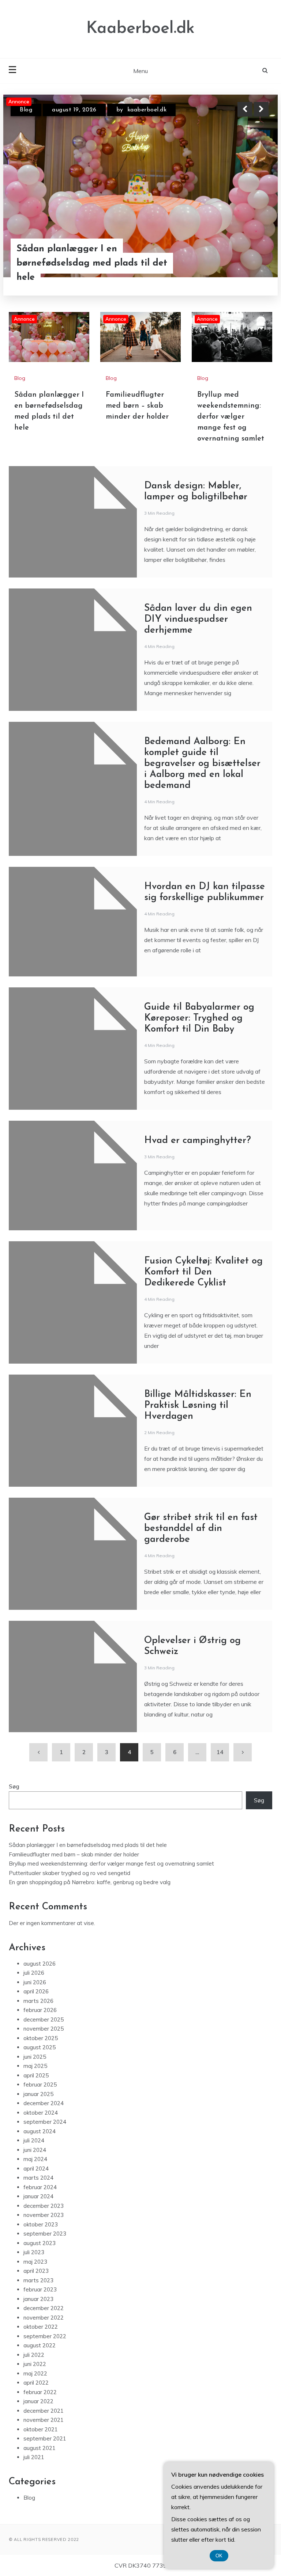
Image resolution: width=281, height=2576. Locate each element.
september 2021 (45, 2438)
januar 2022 (38, 2401)
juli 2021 (34, 2457)
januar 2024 (38, 2196)
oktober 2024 (41, 2113)
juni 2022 (35, 2364)
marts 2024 (38, 2178)
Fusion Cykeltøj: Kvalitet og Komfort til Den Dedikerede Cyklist (203, 1272)
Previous (245, 109)
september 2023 (45, 2234)
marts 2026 (38, 2001)
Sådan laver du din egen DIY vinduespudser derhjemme (198, 619)
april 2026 (36, 1991)
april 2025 (36, 2075)
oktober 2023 (41, 2224)
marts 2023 (38, 2280)
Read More (248, 270)
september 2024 (45, 2122)
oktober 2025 (41, 2038)
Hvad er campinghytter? (198, 1141)
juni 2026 (35, 1982)
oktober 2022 (41, 2327)
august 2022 (40, 2345)
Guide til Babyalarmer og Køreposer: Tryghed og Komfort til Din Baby (199, 1018)
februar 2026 (40, 2010)
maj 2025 (35, 2066)
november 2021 (44, 2420)
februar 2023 (40, 2289)
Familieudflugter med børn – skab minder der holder (91, 270)
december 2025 (44, 2019)
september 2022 (45, 2336)
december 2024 (44, 2103)
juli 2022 (34, 2355)
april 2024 (36, 2169)
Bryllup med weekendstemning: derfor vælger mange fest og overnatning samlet (231, 417)
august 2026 (40, 1964)
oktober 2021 (41, 2429)
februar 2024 (40, 2187)
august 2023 (40, 2243)
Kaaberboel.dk (140, 29)
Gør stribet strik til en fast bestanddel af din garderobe (201, 1529)
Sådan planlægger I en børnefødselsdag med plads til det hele (88, 1845)
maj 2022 (35, 2373)
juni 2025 (35, 2057)
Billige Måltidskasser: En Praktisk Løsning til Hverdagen (198, 1405)
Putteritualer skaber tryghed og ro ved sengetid (70, 1873)
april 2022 (36, 2383)
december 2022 (44, 2308)
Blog (26, 110)
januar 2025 (38, 2094)
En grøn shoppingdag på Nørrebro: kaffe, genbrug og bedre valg (90, 1882)
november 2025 (44, 2029)
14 (220, 1752)
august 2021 (40, 2448)
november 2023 (44, 2215)
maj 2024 (35, 2159)
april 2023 (36, 2271)
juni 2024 (35, 2150)
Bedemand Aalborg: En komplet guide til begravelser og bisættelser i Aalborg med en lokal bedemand (202, 764)
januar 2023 (38, 2299)
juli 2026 (34, 1973)
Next (261, 109)
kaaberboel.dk (138, 110)
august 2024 (40, 2131)
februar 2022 (40, 2392)
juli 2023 (34, 2252)
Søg (14, 1786)
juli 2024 (34, 2140)
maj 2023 (35, 2262)
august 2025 (40, 2047)
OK (219, 2556)
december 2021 (44, 2411)
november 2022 (44, 2318)
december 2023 (44, 2206)
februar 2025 (40, 2085)
